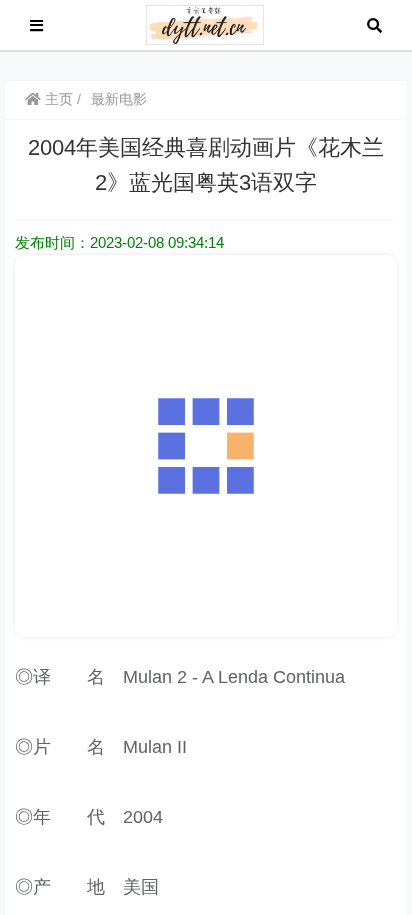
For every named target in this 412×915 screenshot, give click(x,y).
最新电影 (119, 99)
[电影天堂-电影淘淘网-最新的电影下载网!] (205, 23)
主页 (57, 99)
